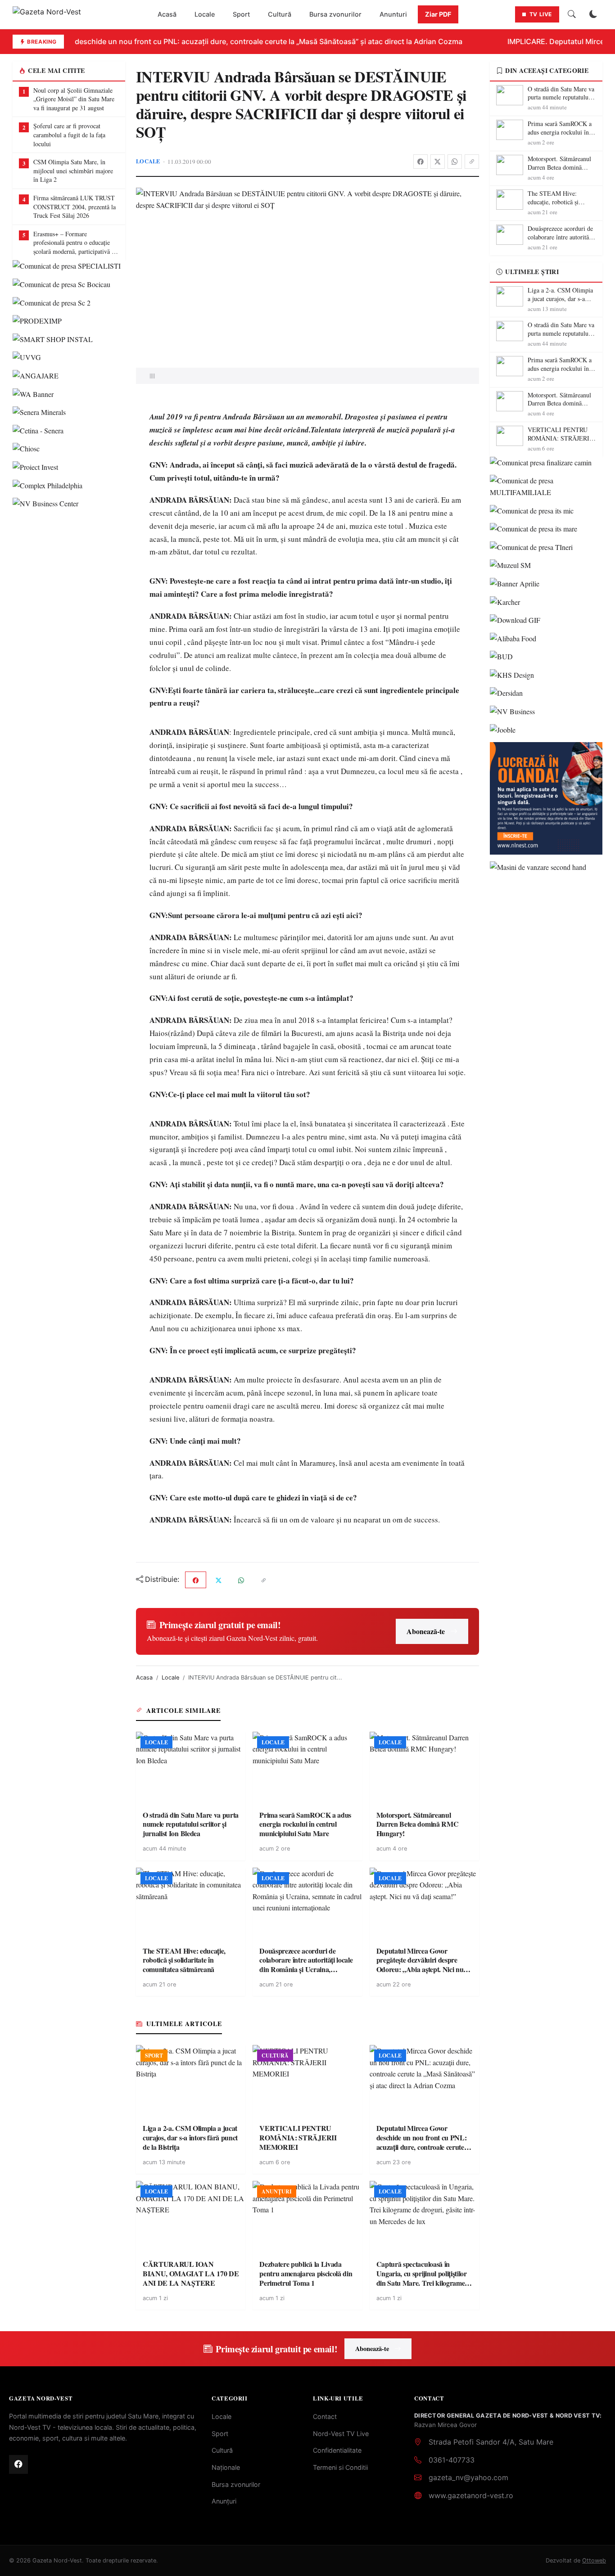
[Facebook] (421, 162)
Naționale (226, 2467)
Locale (205, 14)
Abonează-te (426, 1631)
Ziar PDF (438, 14)
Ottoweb (594, 2560)
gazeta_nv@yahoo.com (468, 2477)
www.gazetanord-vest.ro (471, 2495)
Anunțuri (224, 2501)
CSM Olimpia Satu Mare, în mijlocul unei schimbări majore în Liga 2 (73, 171)
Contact (325, 2416)
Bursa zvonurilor (335, 14)
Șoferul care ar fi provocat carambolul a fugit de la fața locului (69, 135)
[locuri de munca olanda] (546, 798)
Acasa (144, 1678)
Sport (241, 14)
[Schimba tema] (593, 14)
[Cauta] (572, 14)
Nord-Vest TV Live (341, 2434)
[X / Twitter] (438, 162)
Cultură (280, 14)
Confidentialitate (337, 2450)
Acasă (167, 14)
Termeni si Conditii (340, 2467)
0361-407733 (452, 2460)
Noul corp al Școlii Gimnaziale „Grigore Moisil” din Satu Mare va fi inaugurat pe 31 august (74, 99)
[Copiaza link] (472, 162)
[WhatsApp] (455, 162)
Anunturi (393, 14)
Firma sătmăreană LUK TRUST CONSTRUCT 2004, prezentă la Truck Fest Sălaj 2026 (75, 207)
